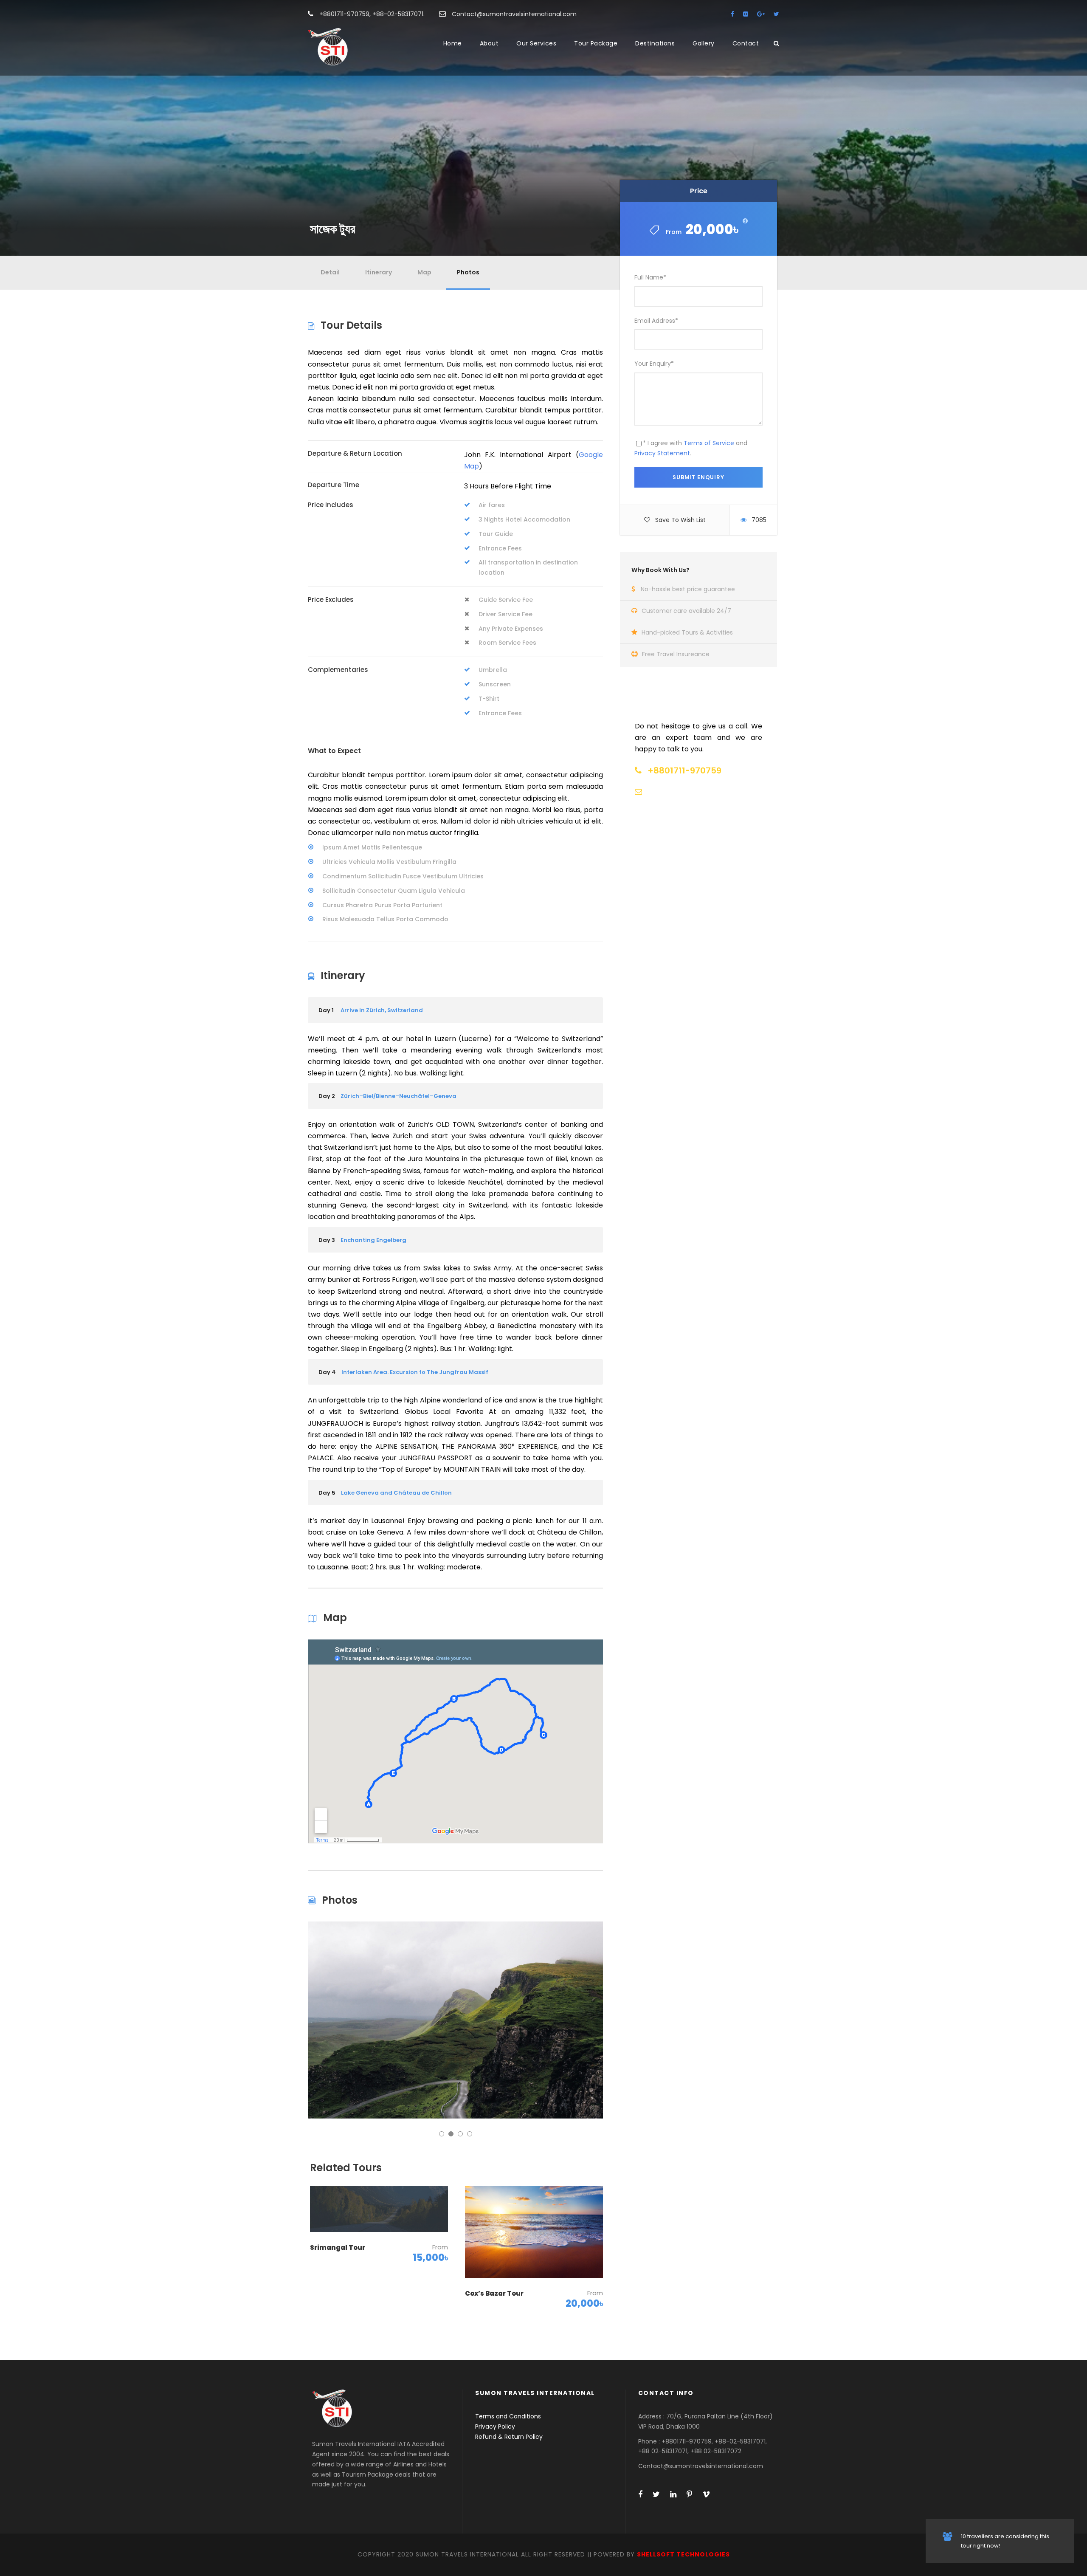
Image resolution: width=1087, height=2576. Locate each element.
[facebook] (732, 14)
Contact (746, 43)
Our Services (536, 43)
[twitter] (776, 14)
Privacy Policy (495, 2426)
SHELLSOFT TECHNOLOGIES (683, 2554)
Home (453, 43)
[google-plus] (761, 14)
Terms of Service (709, 443)
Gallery (704, 43)
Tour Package (596, 43)
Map (424, 272)
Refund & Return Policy (509, 2437)
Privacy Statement (662, 453)
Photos (468, 272)
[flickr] (746, 14)
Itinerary (379, 272)
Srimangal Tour (338, 2247)
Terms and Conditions (508, 2416)
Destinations (655, 43)
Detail (330, 272)
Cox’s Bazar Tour (494, 2293)
